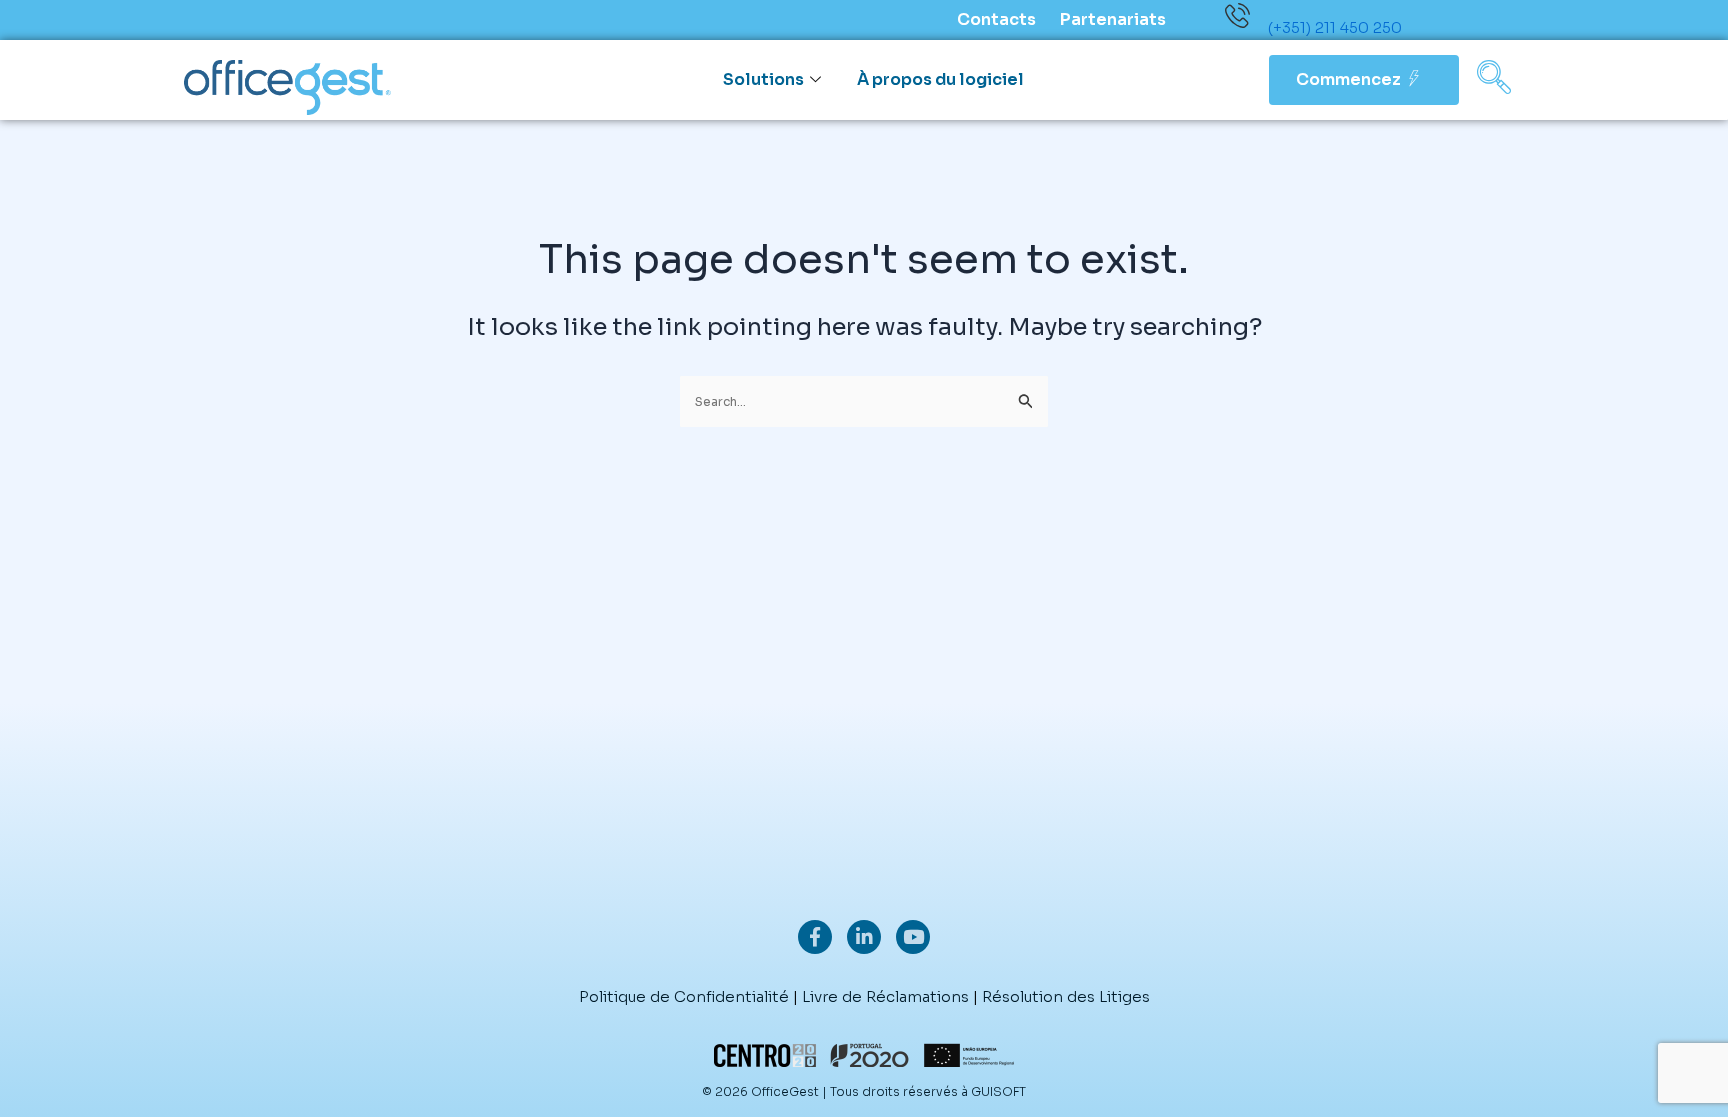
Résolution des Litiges (1066, 996)
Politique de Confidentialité (684, 996)
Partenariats (1113, 19)
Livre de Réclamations (885, 996)
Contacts (996, 19)
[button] (1494, 80)
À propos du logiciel (940, 79)
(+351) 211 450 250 (1335, 27)
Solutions (763, 79)
